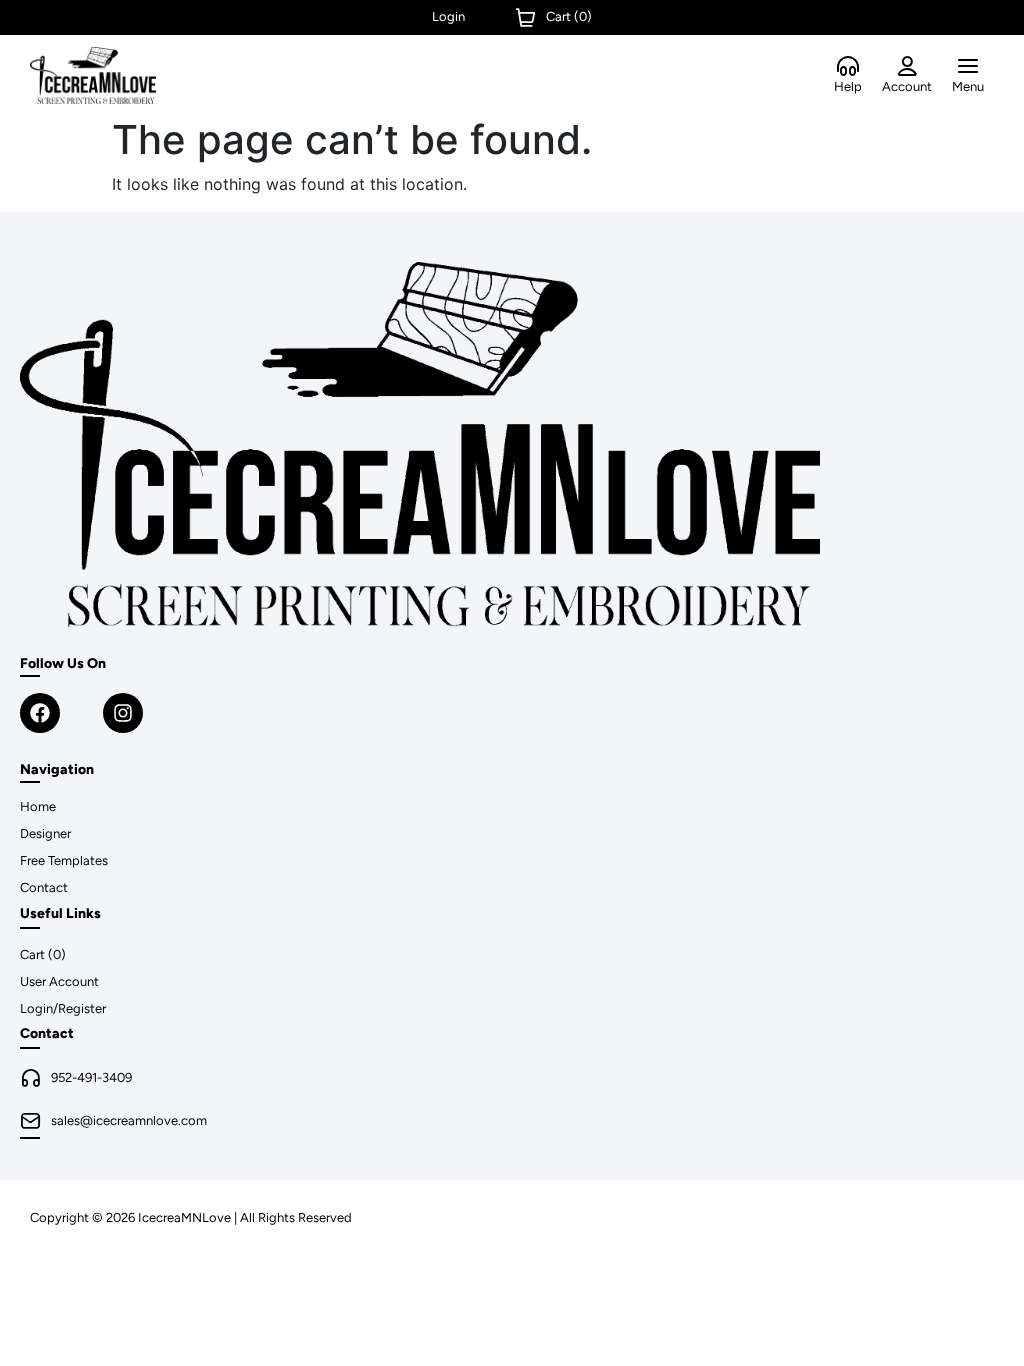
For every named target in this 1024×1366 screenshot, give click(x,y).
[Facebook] (40, 713)
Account (907, 86)
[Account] (907, 67)
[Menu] (968, 67)
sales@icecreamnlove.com (129, 1120)
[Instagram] (123, 713)
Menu (968, 86)
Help (848, 86)
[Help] (848, 67)
